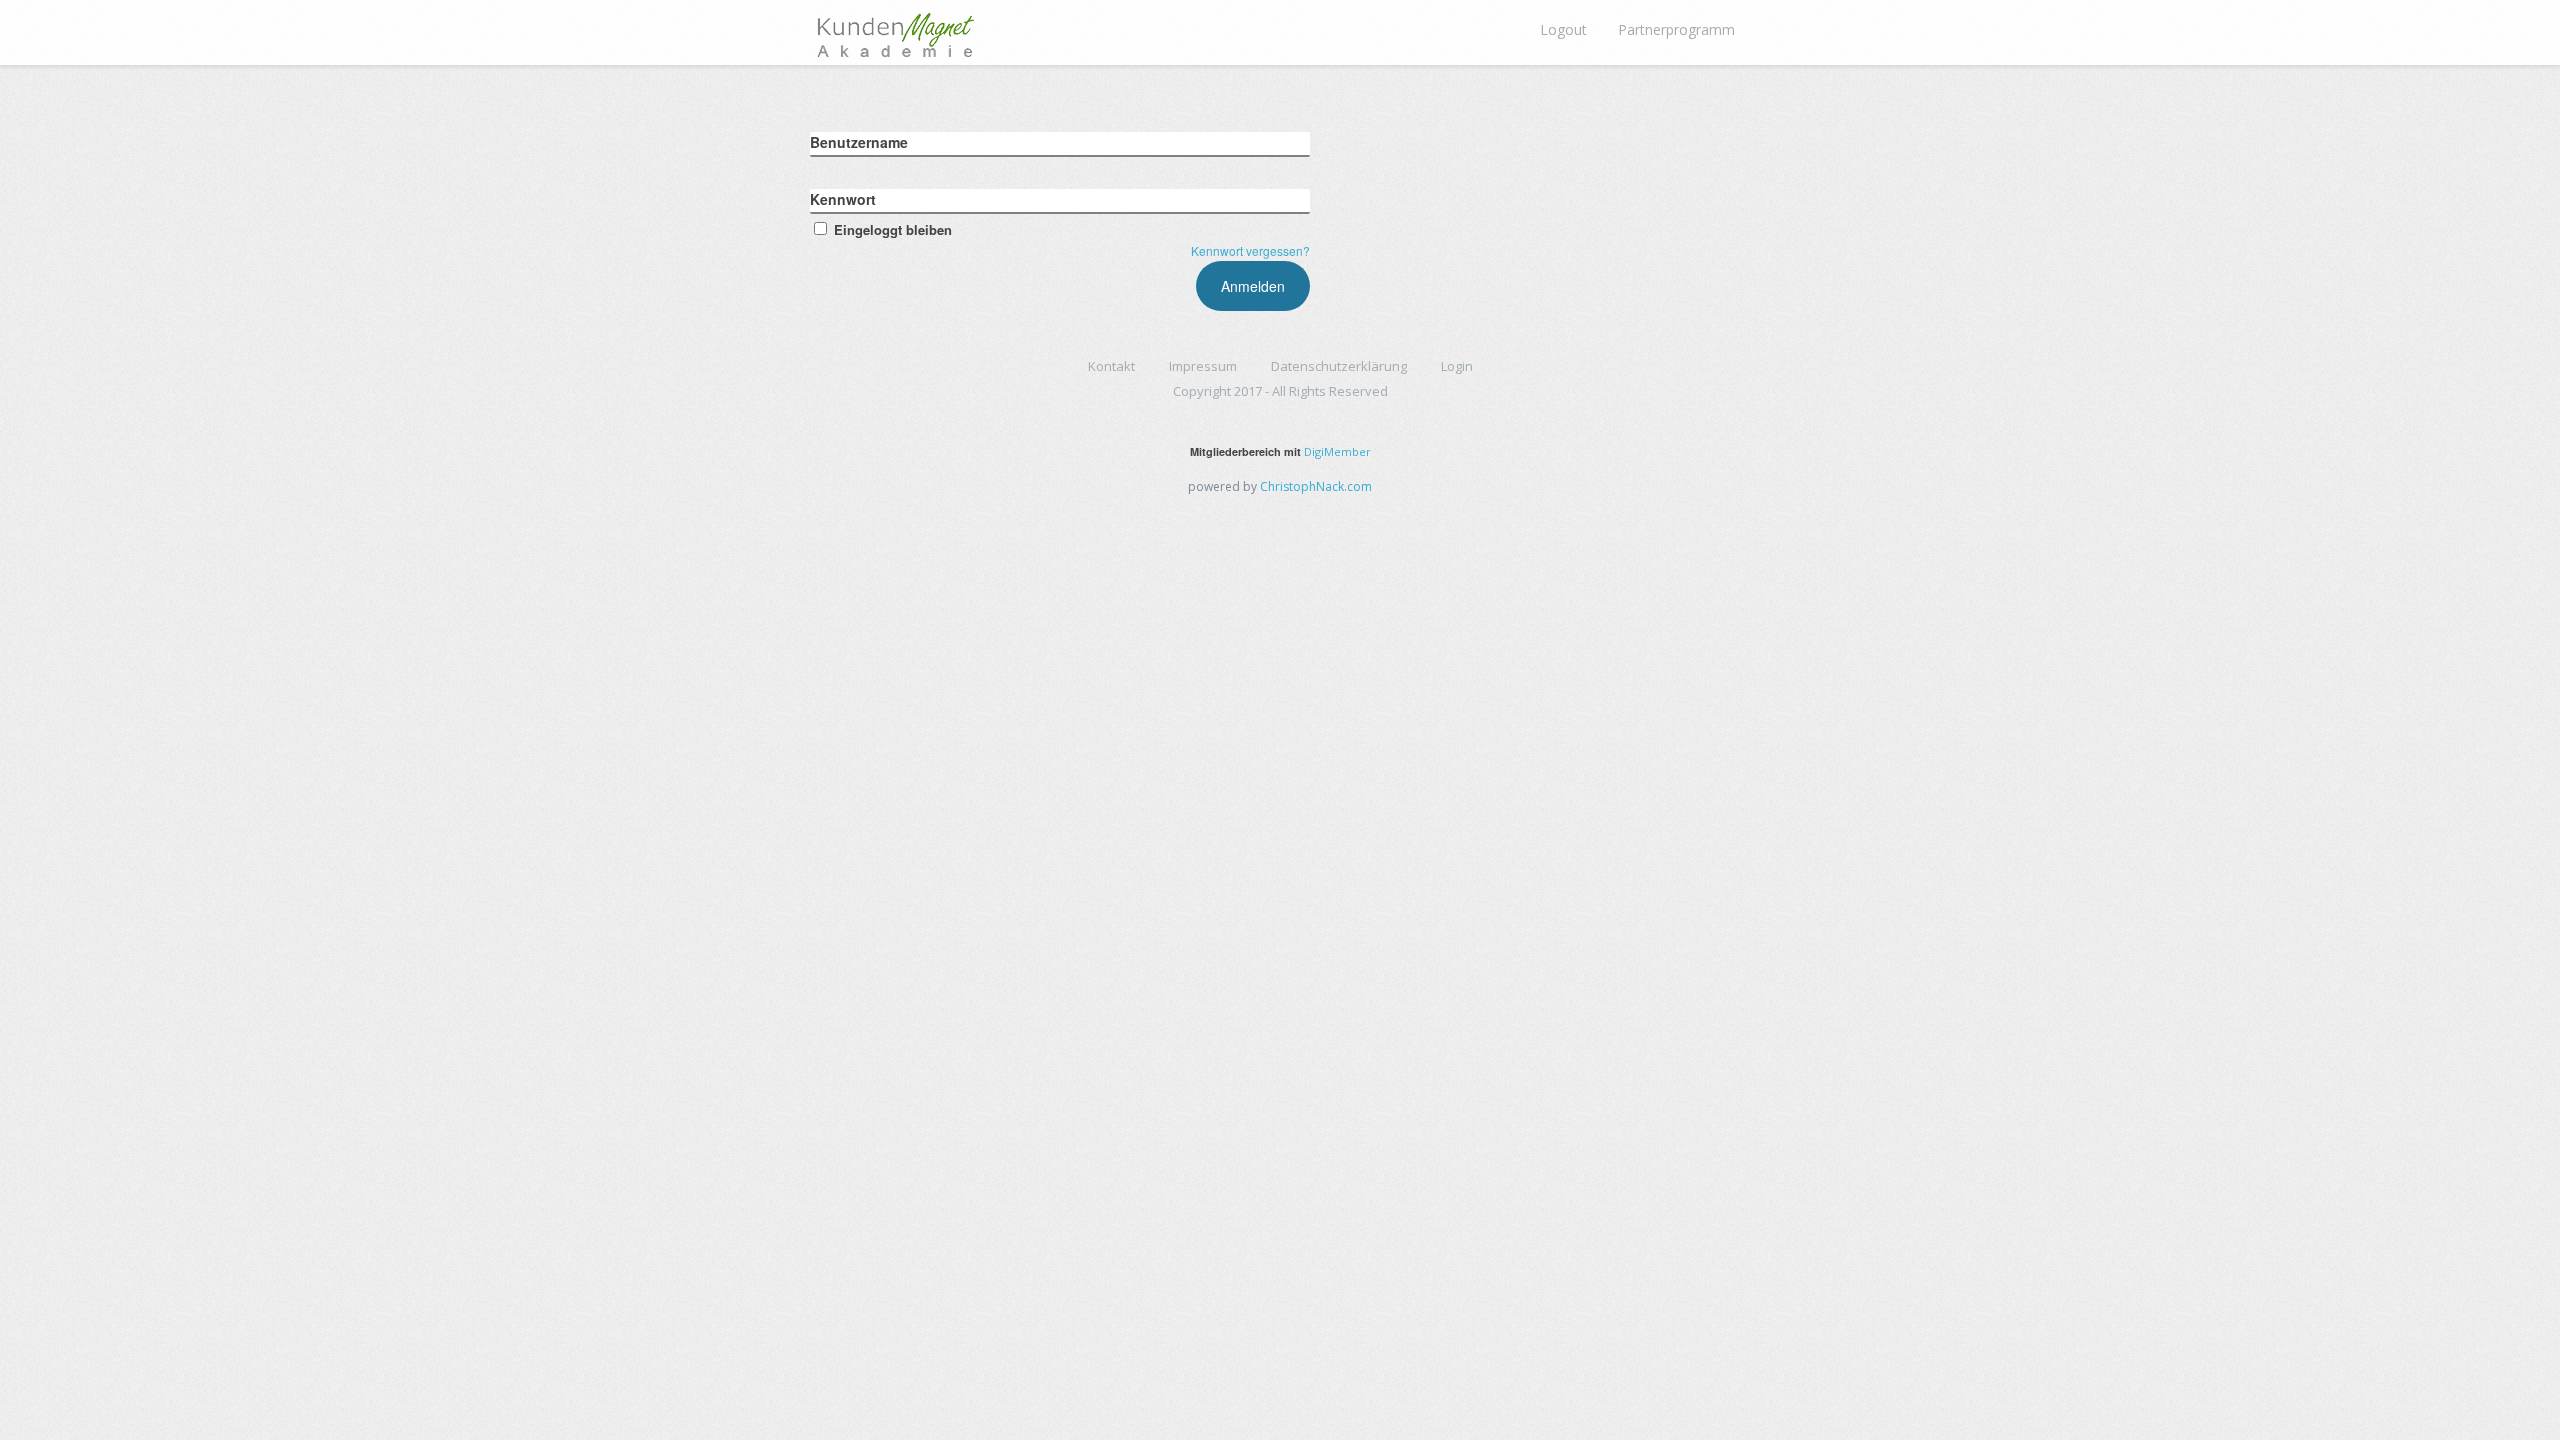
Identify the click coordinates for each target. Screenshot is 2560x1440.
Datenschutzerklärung (1339, 366)
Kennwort (843, 199)
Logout (1563, 29)
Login (1457, 366)
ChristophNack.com (1316, 486)
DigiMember (1337, 451)
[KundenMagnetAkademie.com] (895, 29)
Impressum (1203, 366)
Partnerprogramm (1676, 29)
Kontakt (1111, 366)
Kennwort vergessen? (1250, 250)
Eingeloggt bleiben (893, 229)
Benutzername (859, 142)
